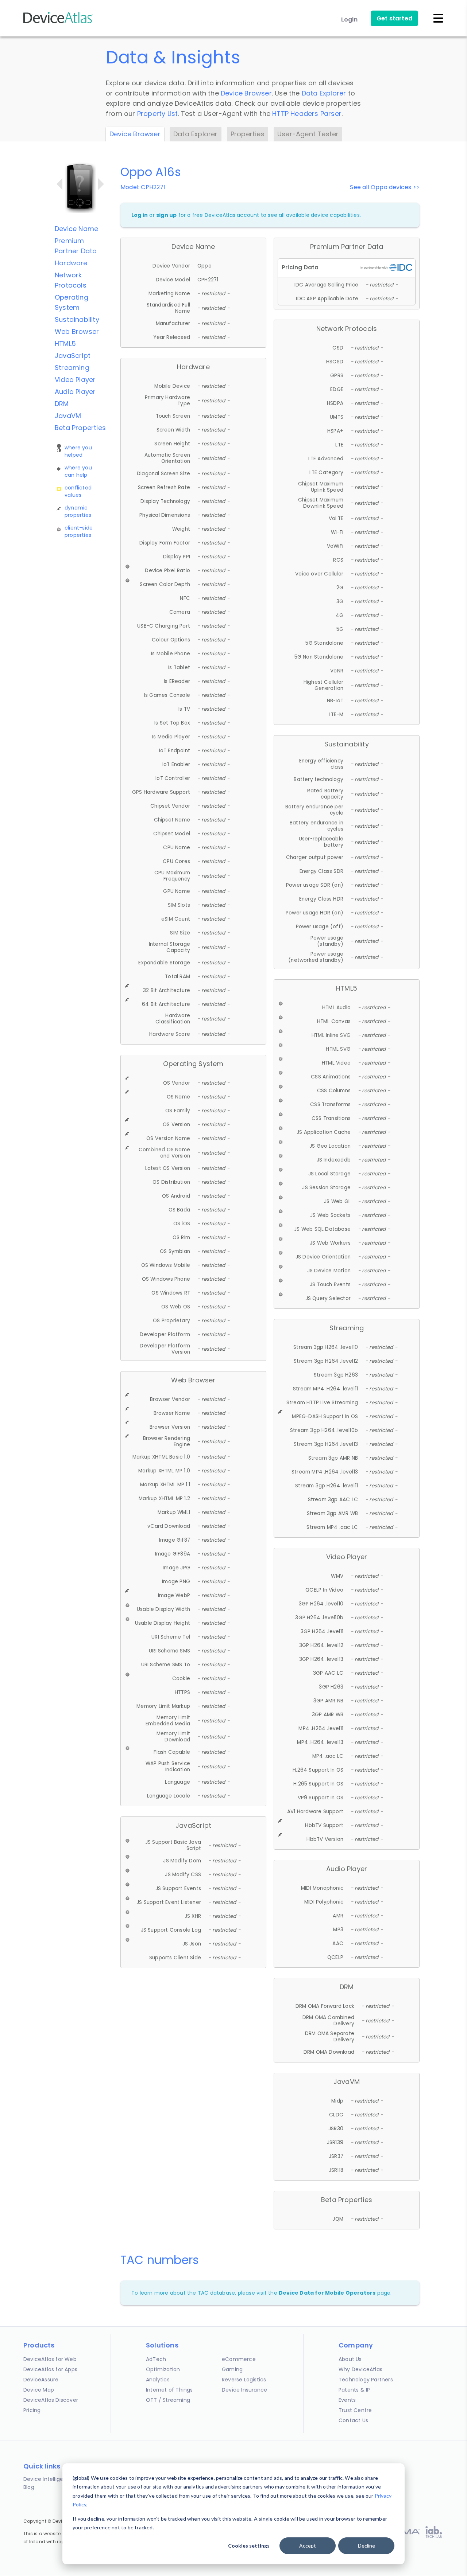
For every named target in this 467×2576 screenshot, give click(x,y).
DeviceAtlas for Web (50, 2359)
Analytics (158, 2380)
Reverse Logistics (244, 2380)
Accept (308, 2546)
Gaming (232, 2369)
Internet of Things (169, 2390)
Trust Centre (355, 2410)
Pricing (32, 2410)
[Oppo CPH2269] (59, 184)
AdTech (156, 2359)
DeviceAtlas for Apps (50, 2369)
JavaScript (73, 356)
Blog (29, 2487)
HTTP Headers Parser (307, 114)
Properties (248, 134)
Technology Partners (366, 2380)
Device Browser (246, 93)
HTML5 (65, 344)
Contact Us (353, 2420)
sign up (166, 215)
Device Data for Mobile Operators (327, 2293)
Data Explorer (324, 93)
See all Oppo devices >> (385, 187)
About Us (350, 2359)
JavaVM (68, 416)
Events (347, 2400)
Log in (140, 215)
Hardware (71, 263)
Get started (394, 18)
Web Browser (77, 331)
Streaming (72, 368)
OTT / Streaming (168, 2400)
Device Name (76, 229)
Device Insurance (244, 2390)
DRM (62, 404)
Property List (158, 114)
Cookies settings (249, 2546)
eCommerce (239, 2359)
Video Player (75, 380)
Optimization (163, 2369)
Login (349, 19)
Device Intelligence (48, 2479)
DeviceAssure (41, 2380)
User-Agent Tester (308, 134)
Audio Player (75, 392)
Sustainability (77, 319)
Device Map (39, 2390)
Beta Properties (80, 428)
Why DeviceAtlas (360, 2369)
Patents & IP (354, 2390)
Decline (366, 2546)
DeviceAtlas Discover (51, 2400)
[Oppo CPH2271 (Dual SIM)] (101, 184)
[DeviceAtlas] (58, 22)
